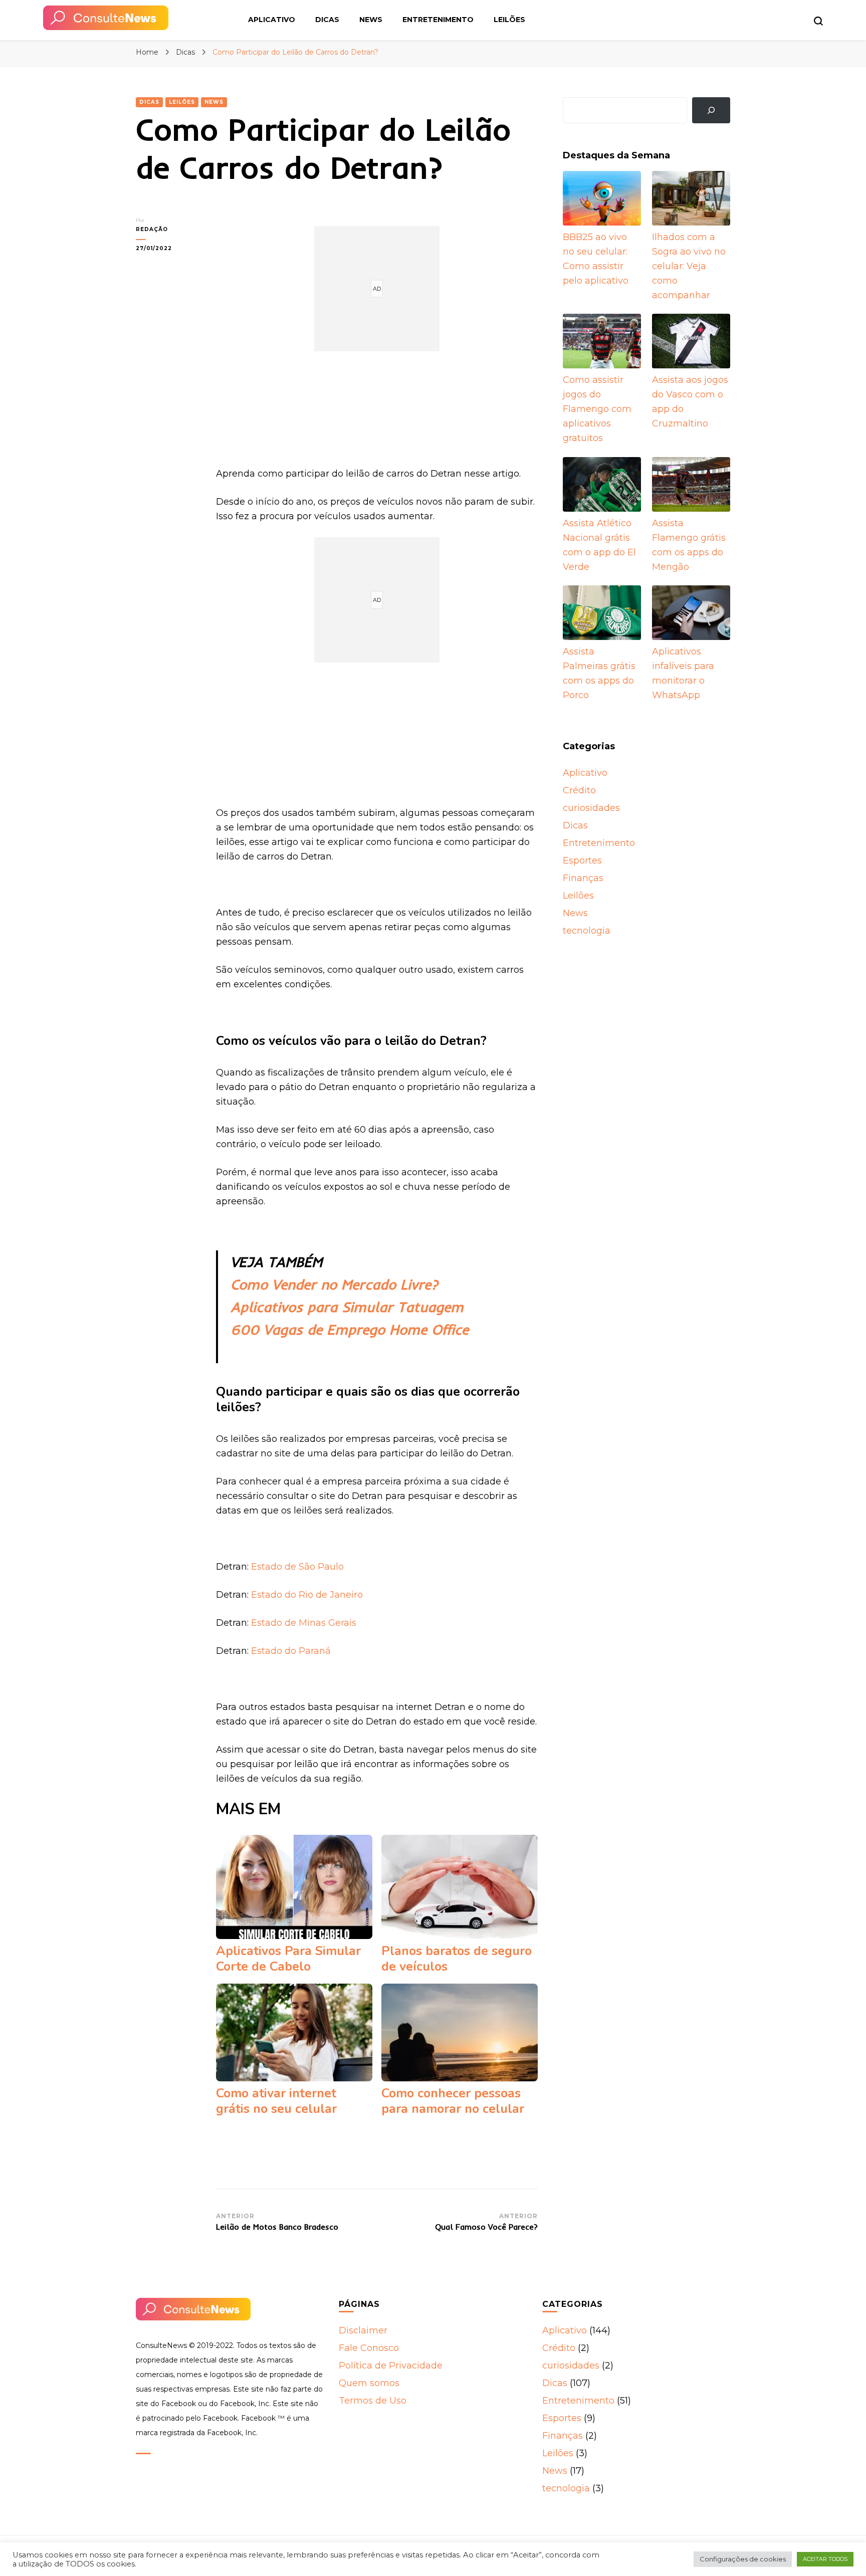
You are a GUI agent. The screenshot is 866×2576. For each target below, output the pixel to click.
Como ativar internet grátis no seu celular (276, 2101)
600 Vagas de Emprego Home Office (350, 1329)
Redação (152, 229)
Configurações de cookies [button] (743, 2559)
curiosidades (591, 808)
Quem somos (369, 2383)
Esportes (582, 861)
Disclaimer (363, 2330)
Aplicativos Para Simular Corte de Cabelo (288, 1959)
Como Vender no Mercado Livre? (334, 1284)
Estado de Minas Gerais (304, 1623)
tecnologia (587, 931)
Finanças (583, 878)
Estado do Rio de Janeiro (307, 1595)
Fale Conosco (369, 2348)
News (371, 20)
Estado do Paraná (291, 1651)
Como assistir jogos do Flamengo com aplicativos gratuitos (597, 409)
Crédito (579, 790)
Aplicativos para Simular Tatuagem (347, 1307)
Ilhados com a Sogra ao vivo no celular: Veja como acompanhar (689, 266)
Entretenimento (438, 20)
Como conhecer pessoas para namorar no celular (453, 2101)
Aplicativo (272, 20)
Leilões (509, 20)
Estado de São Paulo (297, 1567)
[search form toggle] (818, 21)
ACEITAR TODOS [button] (825, 2559)
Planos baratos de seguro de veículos (457, 1959)
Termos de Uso (373, 2401)
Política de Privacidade (391, 2366)
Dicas (327, 20)
